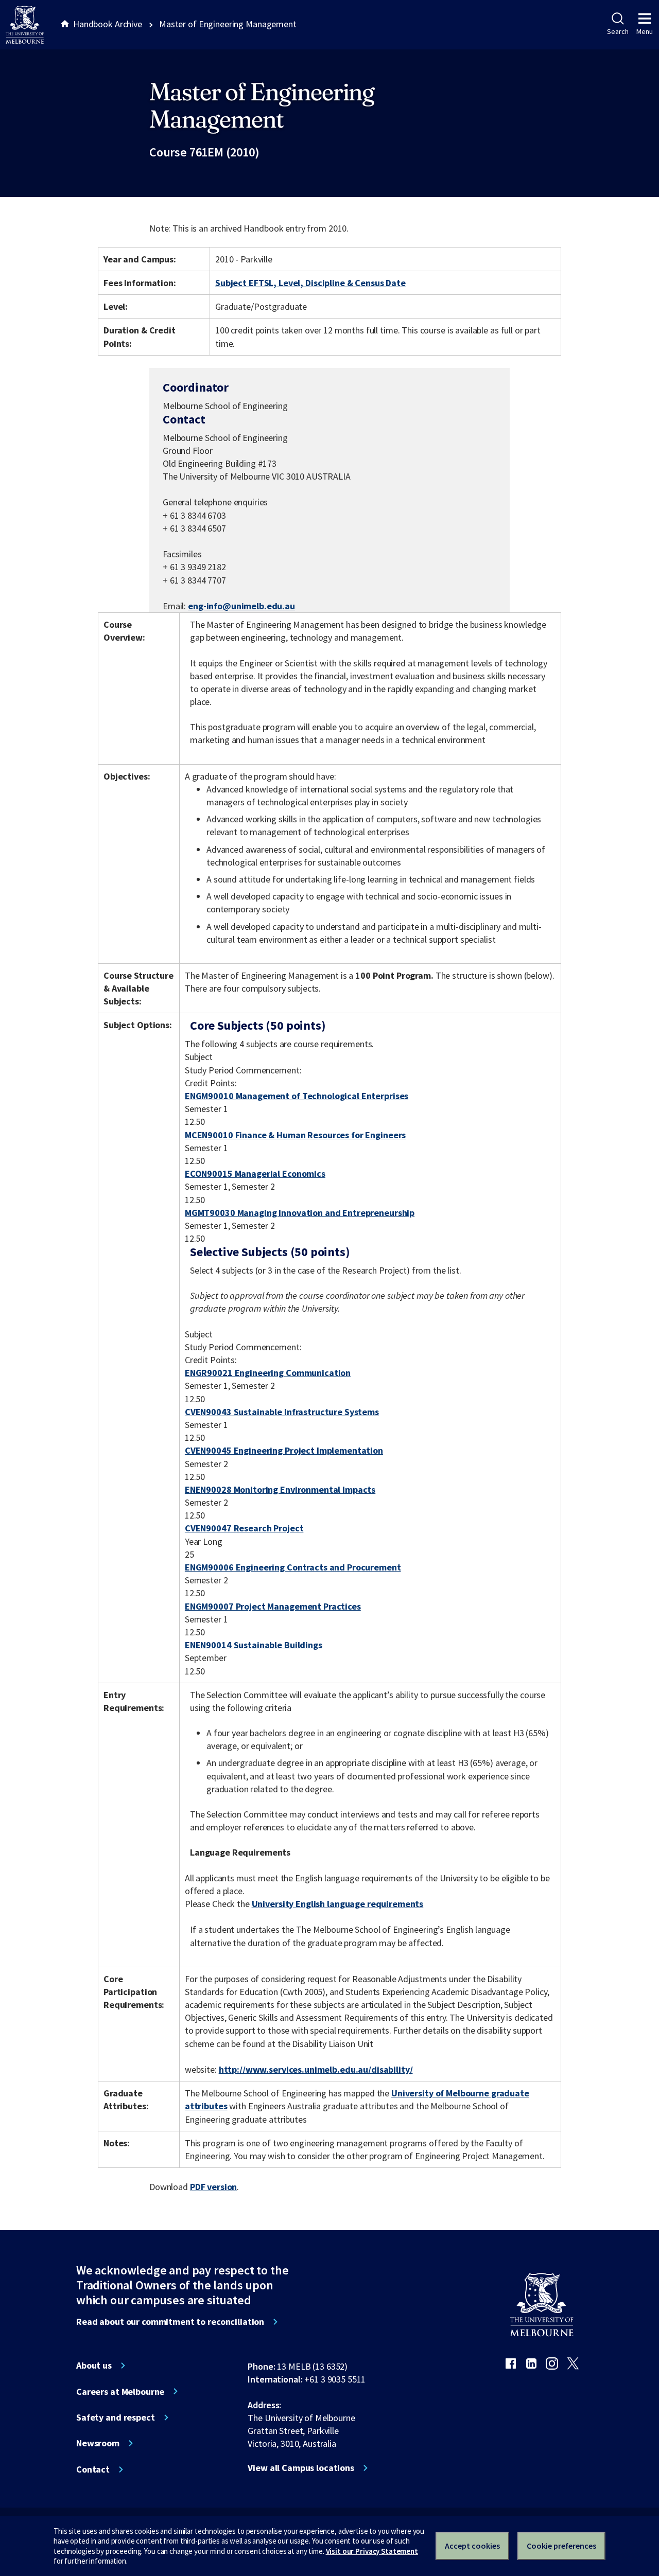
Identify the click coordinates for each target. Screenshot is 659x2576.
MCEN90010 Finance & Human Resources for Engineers (295, 1135)
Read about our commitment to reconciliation (170, 2322)
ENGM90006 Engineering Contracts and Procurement (293, 1567)
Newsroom (98, 2443)
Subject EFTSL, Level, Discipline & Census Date (310, 283)
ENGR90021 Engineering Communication (268, 1373)
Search (618, 31)
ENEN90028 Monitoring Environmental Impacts (280, 1489)
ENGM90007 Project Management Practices (273, 1606)
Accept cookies (472, 2546)
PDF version (214, 2187)
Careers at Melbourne (120, 2392)
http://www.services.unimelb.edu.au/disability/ (316, 2069)
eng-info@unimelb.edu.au (241, 606)
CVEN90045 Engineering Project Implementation (284, 1450)
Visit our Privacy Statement (372, 2551)
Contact (93, 2469)
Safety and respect (116, 2418)
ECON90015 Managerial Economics (255, 1174)
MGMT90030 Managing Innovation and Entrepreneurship (300, 1213)
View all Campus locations (301, 2468)
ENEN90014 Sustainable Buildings (254, 1645)
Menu (645, 31)
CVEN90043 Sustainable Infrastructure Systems (282, 1412)
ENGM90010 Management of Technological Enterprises (297, 1096)
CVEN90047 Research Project (244, 1528)
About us (94, 2366)
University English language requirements (338, 1904)
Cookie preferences (561, 2546)
